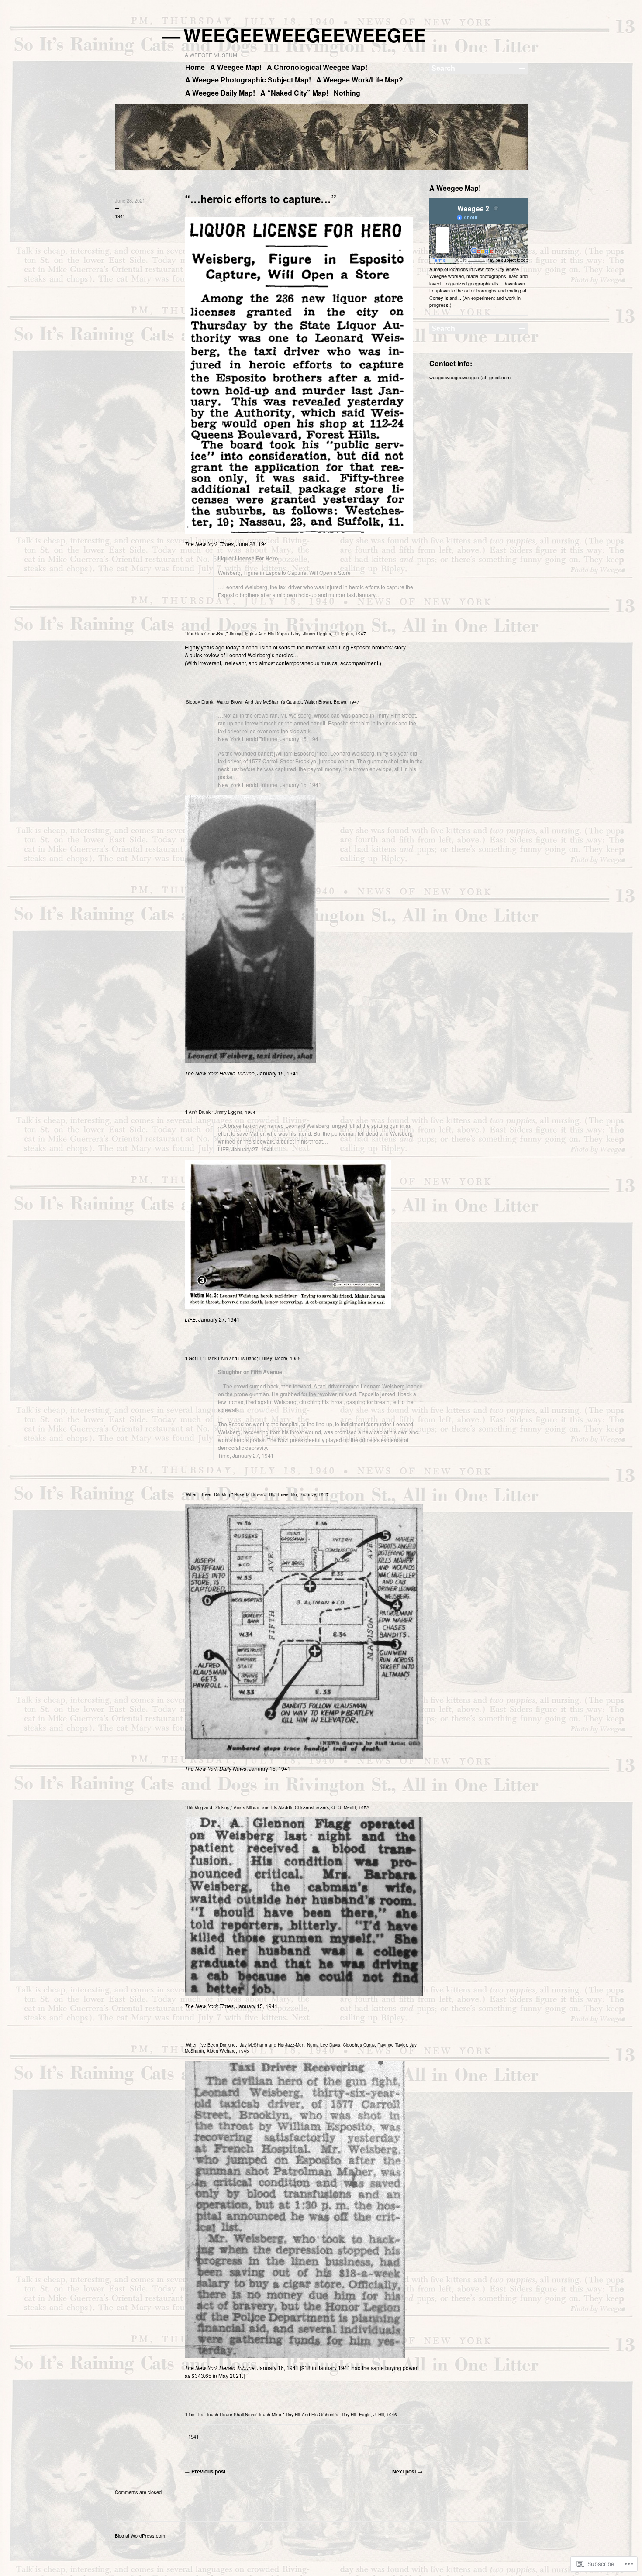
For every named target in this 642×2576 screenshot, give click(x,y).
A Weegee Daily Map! (220, 93)
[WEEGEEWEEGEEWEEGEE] (321, 168)
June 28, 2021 (130, 200)
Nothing (347, 93)
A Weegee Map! (236, 67)
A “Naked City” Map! (294, 93)
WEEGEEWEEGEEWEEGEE (305, 35)
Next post (407, 2471)
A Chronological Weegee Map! (317, 67)
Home (195, 67)
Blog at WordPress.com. (141, 2535)
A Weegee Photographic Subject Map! (248, 80)
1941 (120, 216)
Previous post (205, 2471)
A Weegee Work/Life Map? (360, 80)
